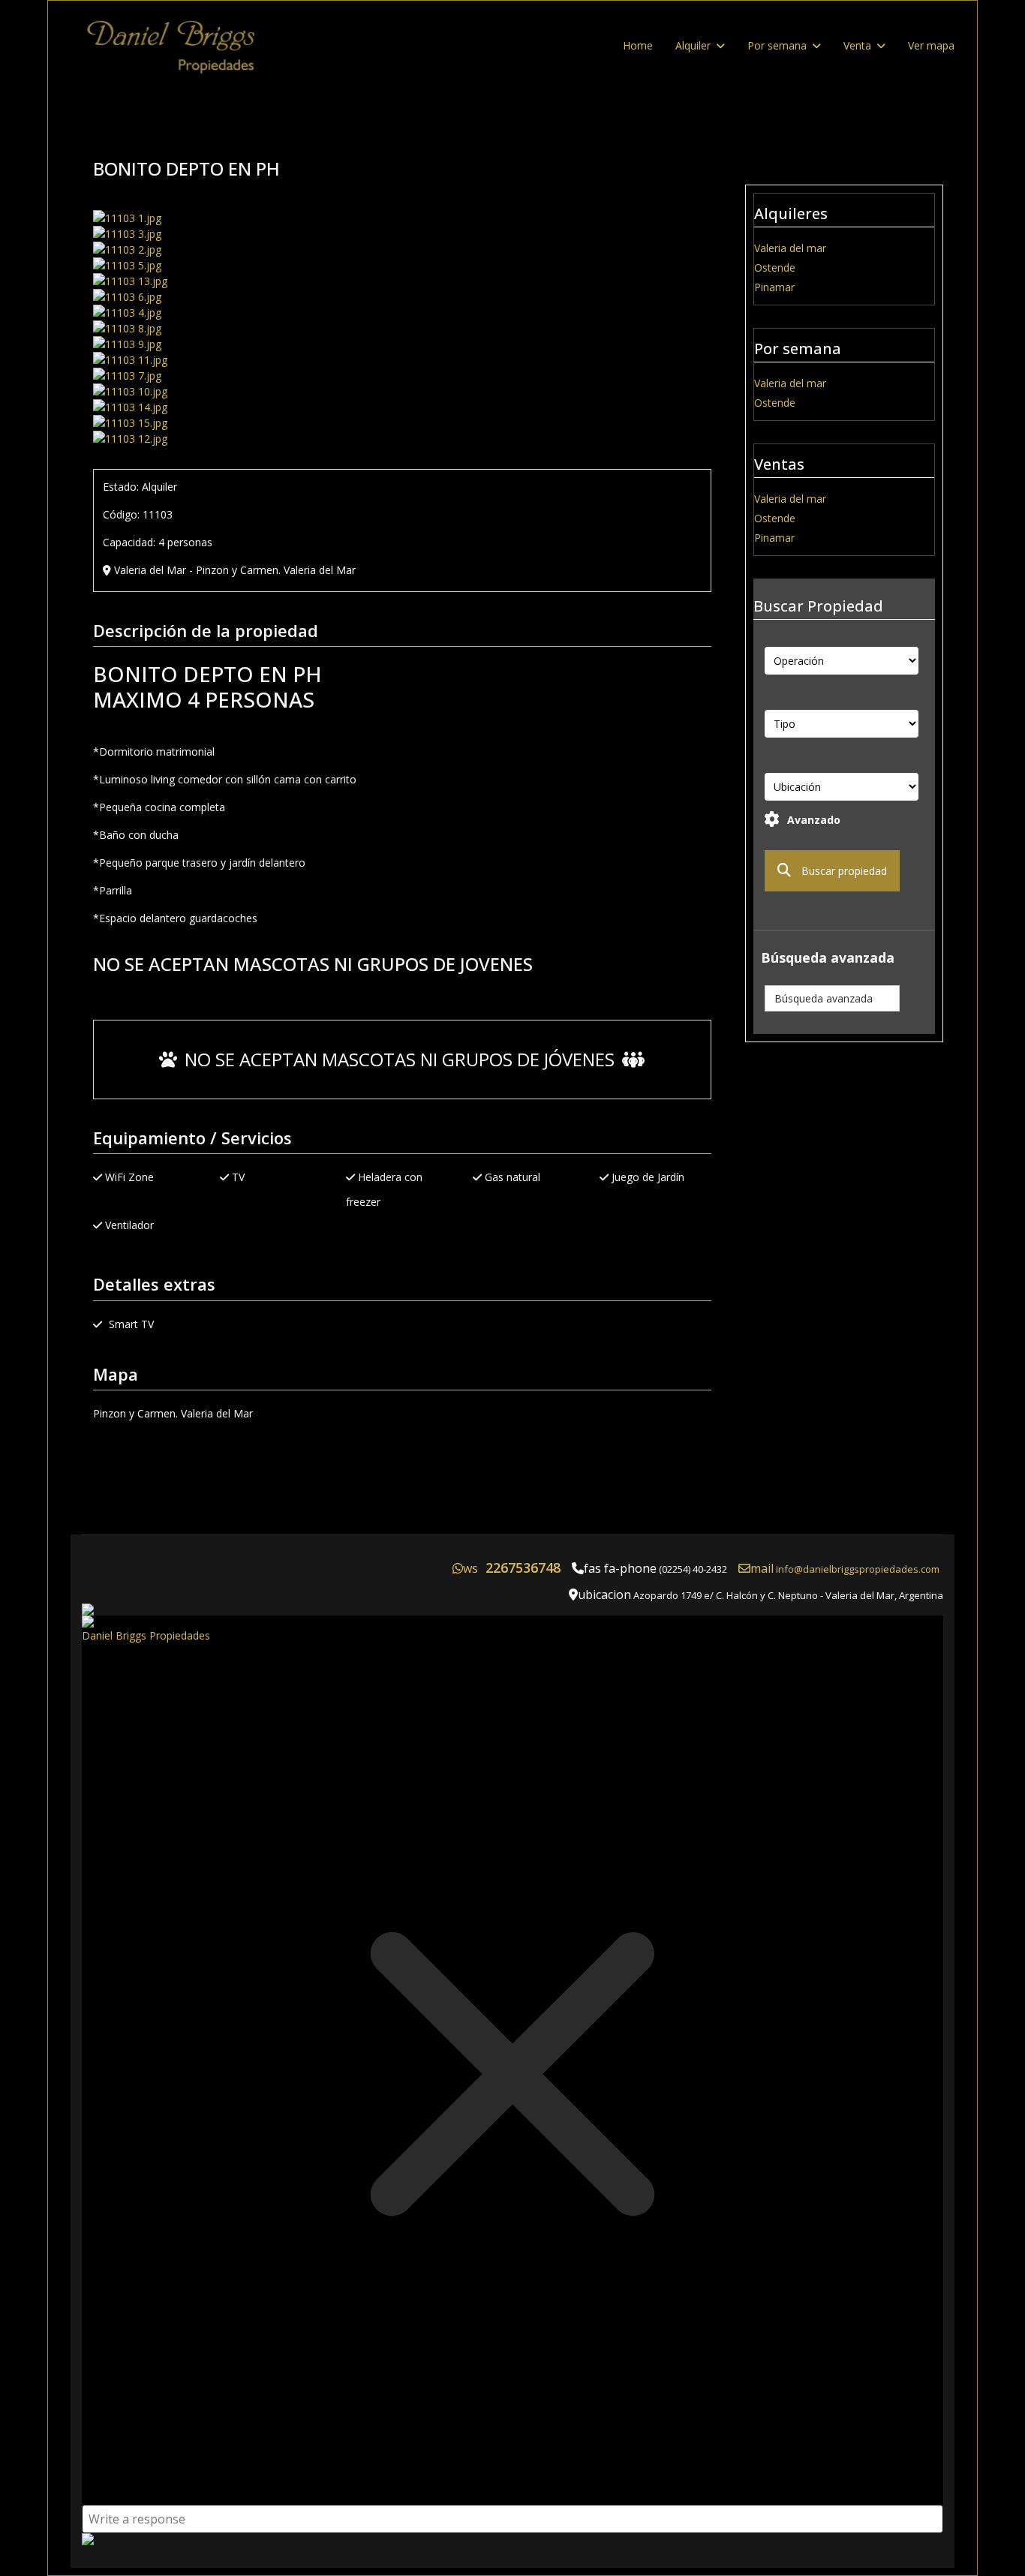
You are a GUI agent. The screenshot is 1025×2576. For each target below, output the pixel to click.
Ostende (775, 268)
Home (638, 45)
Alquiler (693, 45)
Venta (857, 45)
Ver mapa (931, 45)
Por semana (777, 45)
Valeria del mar (790, 248)
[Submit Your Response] (512, 2539)
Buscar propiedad (843, 871)
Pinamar (774, 287)
